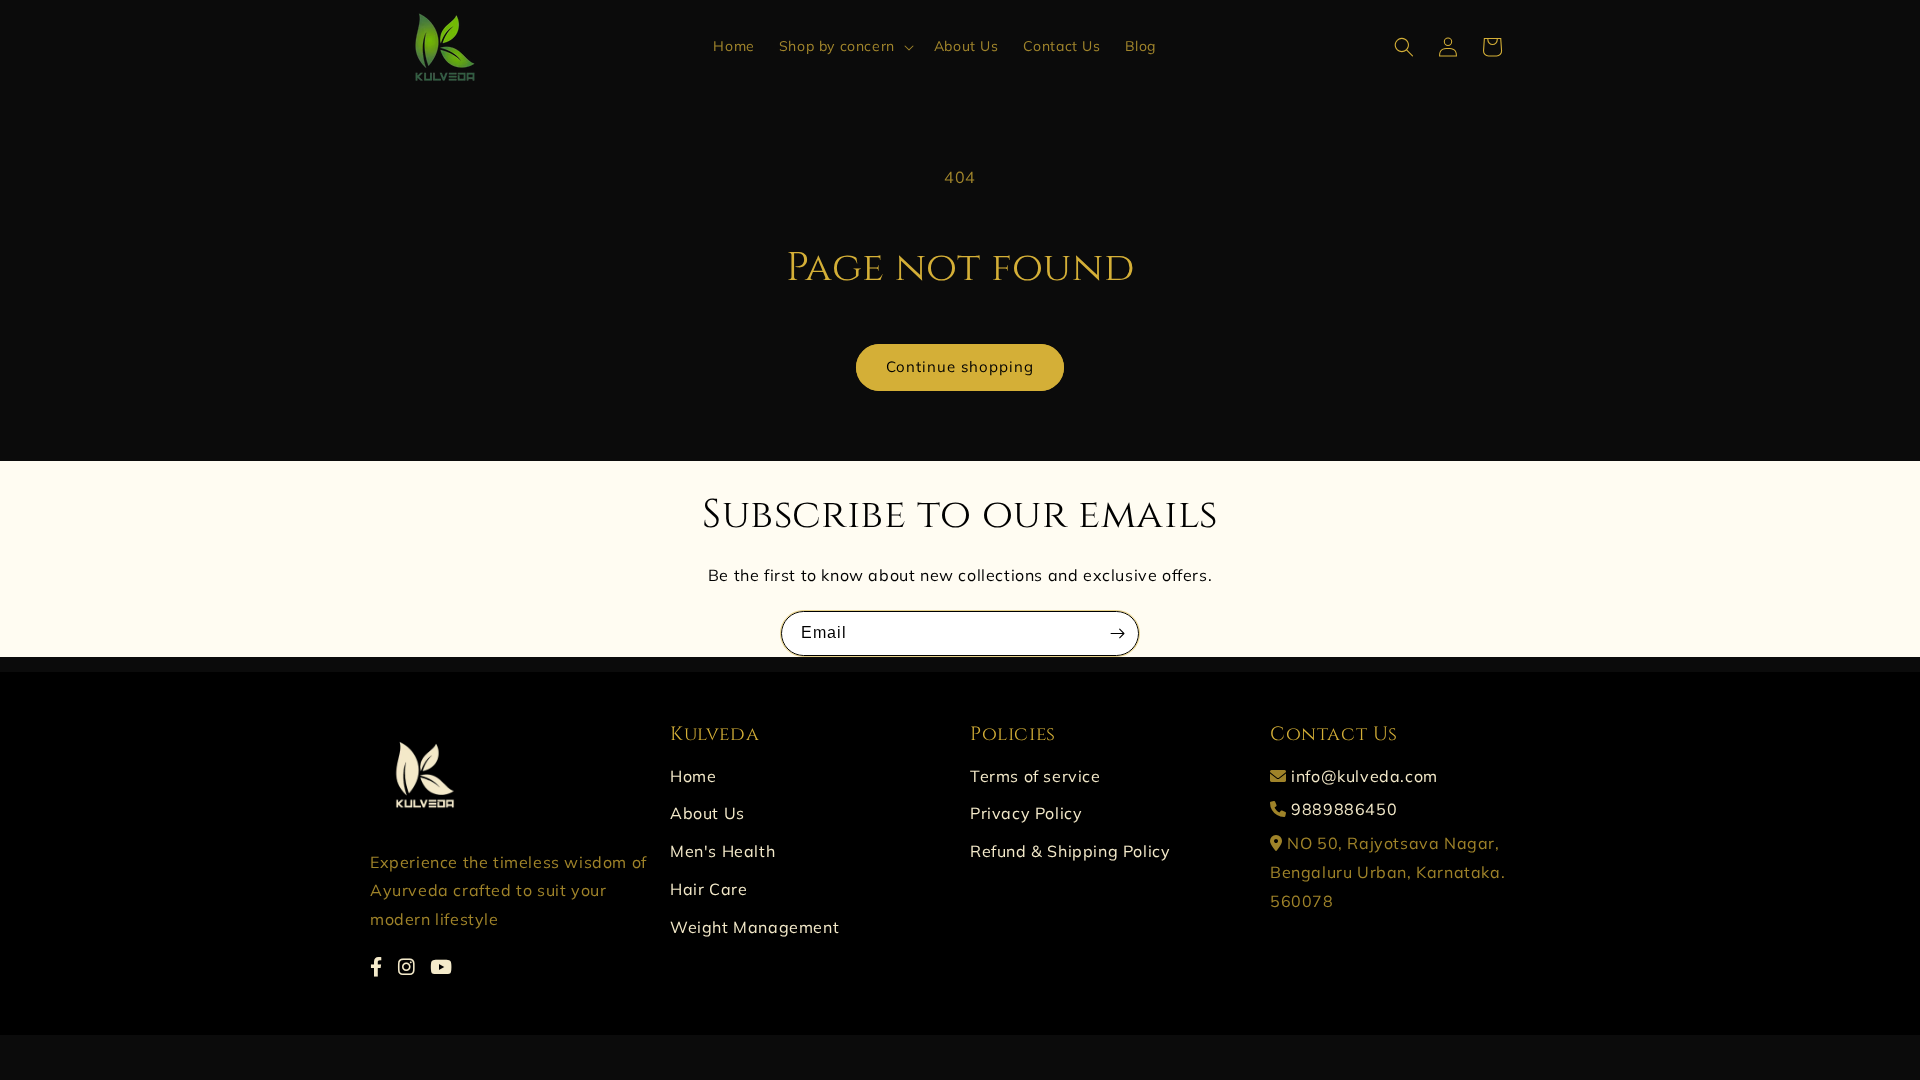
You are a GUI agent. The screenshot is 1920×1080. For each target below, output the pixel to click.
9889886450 (1344, 809)
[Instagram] (407, 967)
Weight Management (754, 927)
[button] (844, 46)
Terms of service (1035, 776)
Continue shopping (960, 366)
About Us (707, 813)
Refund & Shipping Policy (1070, 851)
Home (693, 776)
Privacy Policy (1026, 813)
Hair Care (708, 889)
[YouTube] (441, 967)
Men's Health (722, 851)
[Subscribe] (1117, 633)
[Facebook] (376, 967)
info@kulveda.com (1364, 776)
